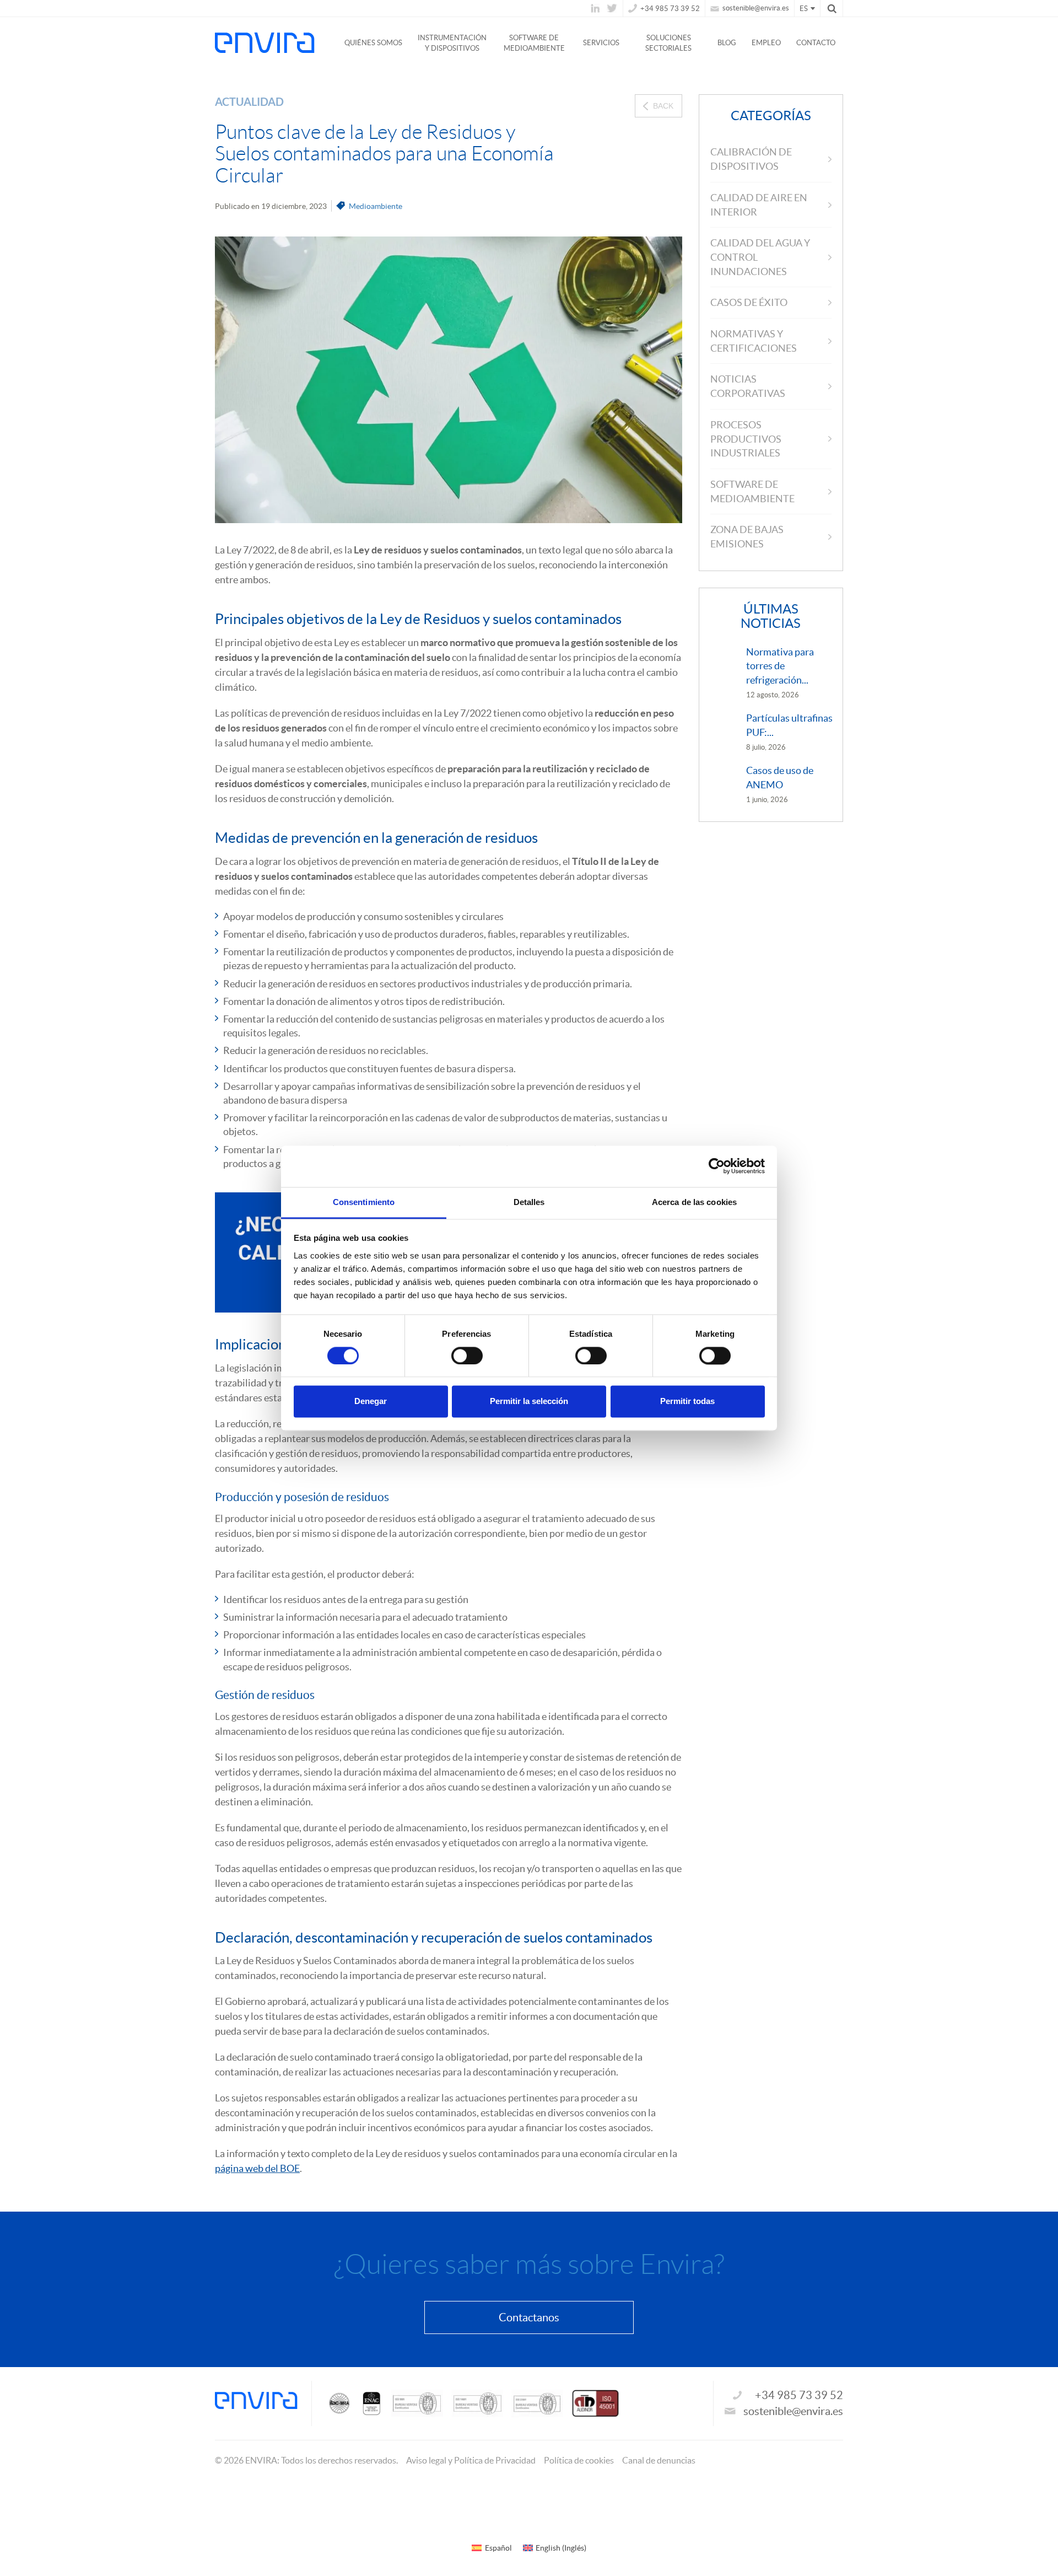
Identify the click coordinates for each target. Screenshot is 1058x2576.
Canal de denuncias (659, 2460)
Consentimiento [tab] (364, 1202)
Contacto (816, 43)
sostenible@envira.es (755, 8)
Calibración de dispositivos (751, 159)
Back (663, 106)
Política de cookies (579, 2460)
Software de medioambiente (534, 43)
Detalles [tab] (529, 1202)
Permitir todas (687, 1402)
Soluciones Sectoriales (668, 43)
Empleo (766, 43)
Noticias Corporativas (748, 386)
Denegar (371, 1402)
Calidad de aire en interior (759, 205)
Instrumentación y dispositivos (452, 43)
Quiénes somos (373, 43)
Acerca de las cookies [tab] (694, 1202)
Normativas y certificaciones (754, 341)
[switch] (467, 1356)
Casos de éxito (749, 302)
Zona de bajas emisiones (747, 537)
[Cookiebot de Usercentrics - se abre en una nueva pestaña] (717, 1166)
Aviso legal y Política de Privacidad (471, 2460)
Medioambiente (376, 206)
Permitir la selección (529, 1402)
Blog (727, 43)
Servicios (601, 43)
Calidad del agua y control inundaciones (760, 257)
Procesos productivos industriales (746, 439)
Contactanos (529, 2317)
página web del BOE (257, 2168)
